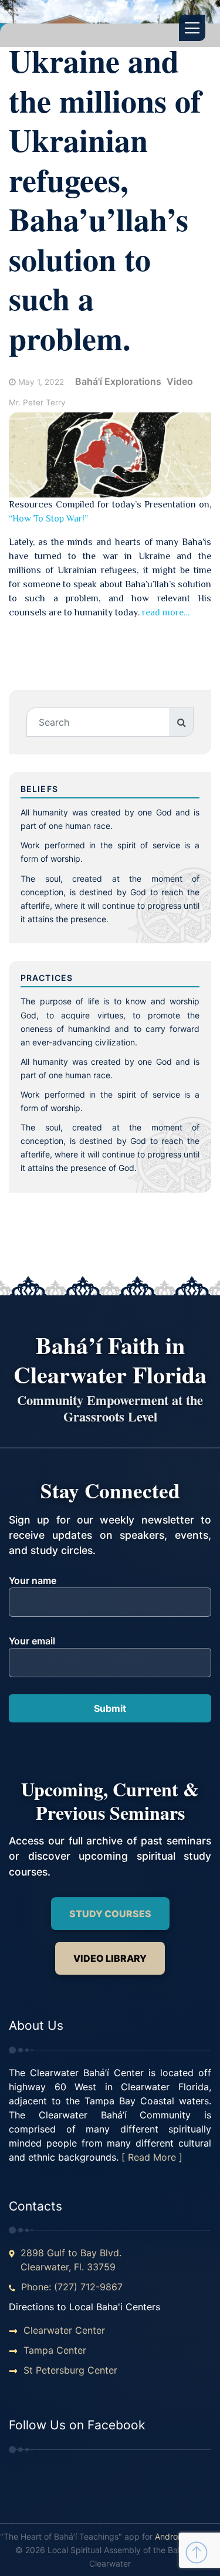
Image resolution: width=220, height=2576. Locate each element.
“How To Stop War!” (48, 519)
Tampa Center (55, 2350)
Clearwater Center (64, 2330)
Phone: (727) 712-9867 (72, 2287)
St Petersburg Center (70, 2370)
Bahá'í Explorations (118, 381)
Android (170, 2536)
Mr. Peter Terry (37, 402)
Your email (32, 1641)
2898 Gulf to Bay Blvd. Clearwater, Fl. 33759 (71, 2260)
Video (180, 381)
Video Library (110, 1958)
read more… (166, 612)
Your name (33, 1580)
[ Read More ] (152, 2157)
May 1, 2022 (41, 382)
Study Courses (110, 1914)
